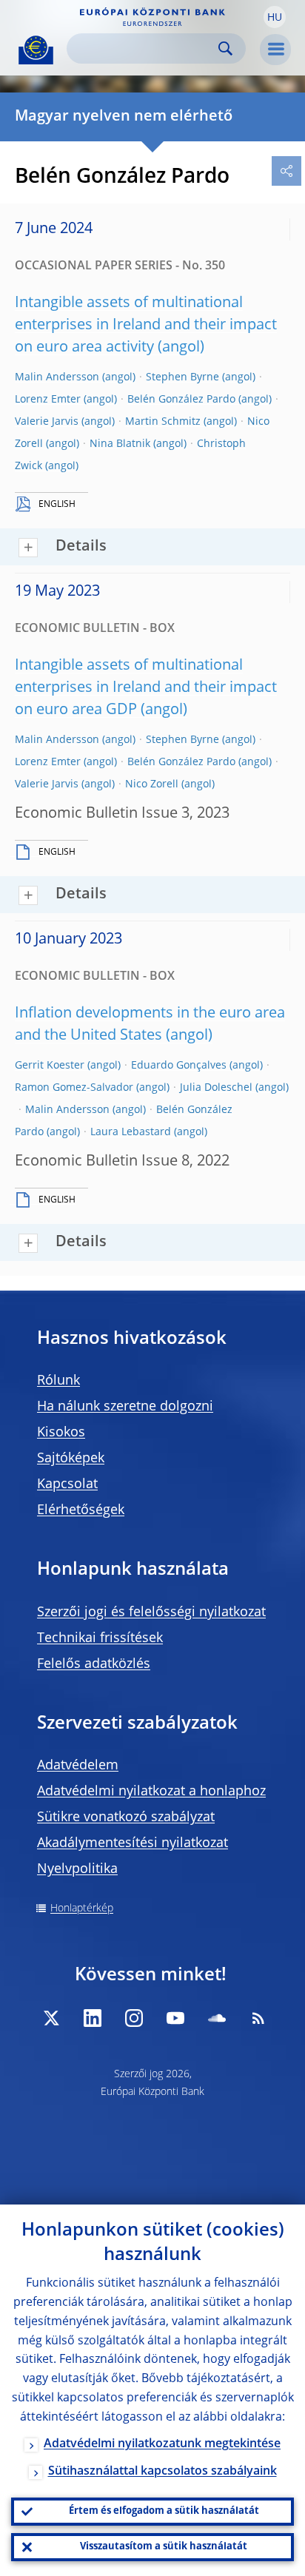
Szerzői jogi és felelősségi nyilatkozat (151, 1612)
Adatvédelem (78, 1766)
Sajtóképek (71, 1459)
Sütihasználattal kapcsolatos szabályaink (162, 2472)
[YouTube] (175, 2018)
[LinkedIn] (93, 2018)
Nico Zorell (152, 784)
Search (225, 48)
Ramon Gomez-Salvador (74, 1088)
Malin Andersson (57, 377)
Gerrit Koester (50, 1066)
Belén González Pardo (181, 400)
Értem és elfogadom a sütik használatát (164, 2511)
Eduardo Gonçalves (179, 1066)
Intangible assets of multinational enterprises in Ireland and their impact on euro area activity (146, 326)
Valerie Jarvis (47, 422)
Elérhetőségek (81, 1510)
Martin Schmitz (163, 422)
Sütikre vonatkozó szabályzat (126, 1817)
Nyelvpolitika (77, 1869)
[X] (51, 2018)
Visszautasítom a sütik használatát (164, 2547)
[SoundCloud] (217, 2018)
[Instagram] (134, 2018)
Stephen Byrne (182, 377)
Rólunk (58, 1381)
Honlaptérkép (82, 1909)
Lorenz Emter (48, 400)
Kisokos (61, 1433)
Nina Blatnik (120, 444)
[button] (275, 17)
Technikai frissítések (100, 1638)
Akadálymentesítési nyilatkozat (133, 1843)
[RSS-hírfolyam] (258, 2018)
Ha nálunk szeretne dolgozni (125, 1407)
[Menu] (275, 50)
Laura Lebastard (131, 1132)
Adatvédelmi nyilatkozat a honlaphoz (151, 1792)
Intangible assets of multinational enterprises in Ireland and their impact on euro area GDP (146, 688)
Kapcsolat (67, 1484)
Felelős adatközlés (94, 1664)
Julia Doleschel (216, 1088)
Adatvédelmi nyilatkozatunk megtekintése (162, 2444)
